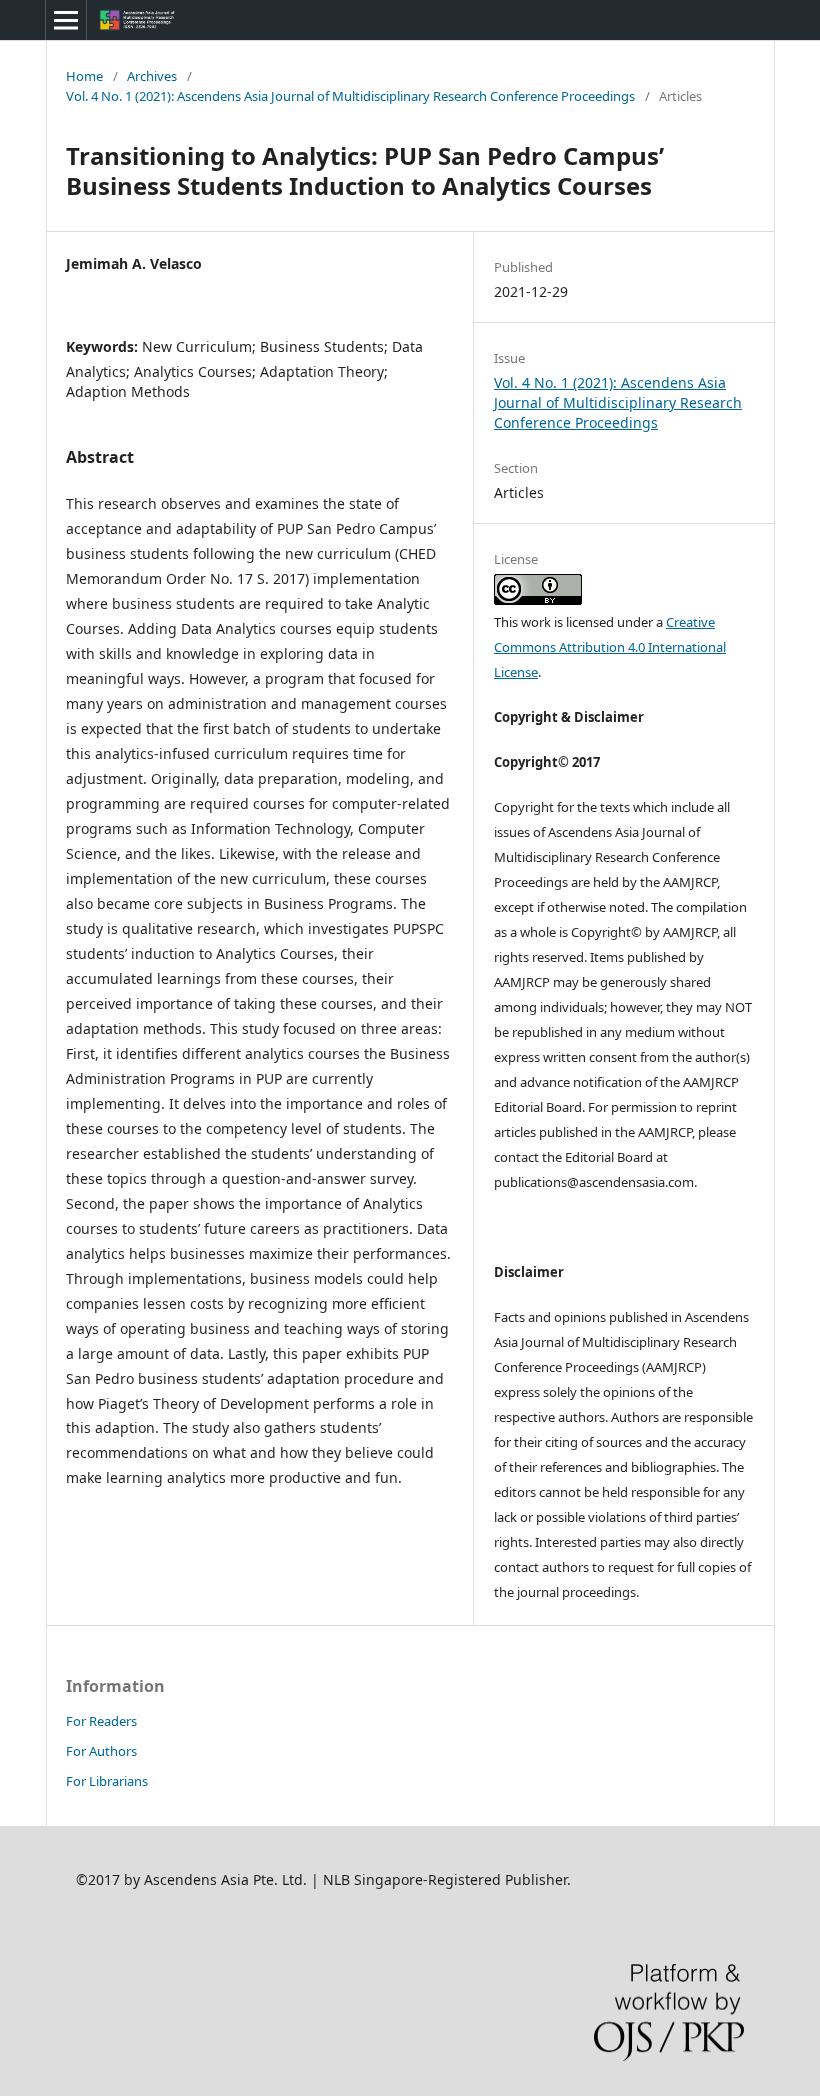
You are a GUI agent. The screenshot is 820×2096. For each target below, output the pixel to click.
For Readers (101, 1721)
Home (84, 76)
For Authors (101, 1751)
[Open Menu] (66, 20)
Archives (152, 76)
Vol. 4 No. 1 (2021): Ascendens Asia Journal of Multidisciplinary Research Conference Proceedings (350, 96)
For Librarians (107, 1781)
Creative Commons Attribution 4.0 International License (610, 647)
